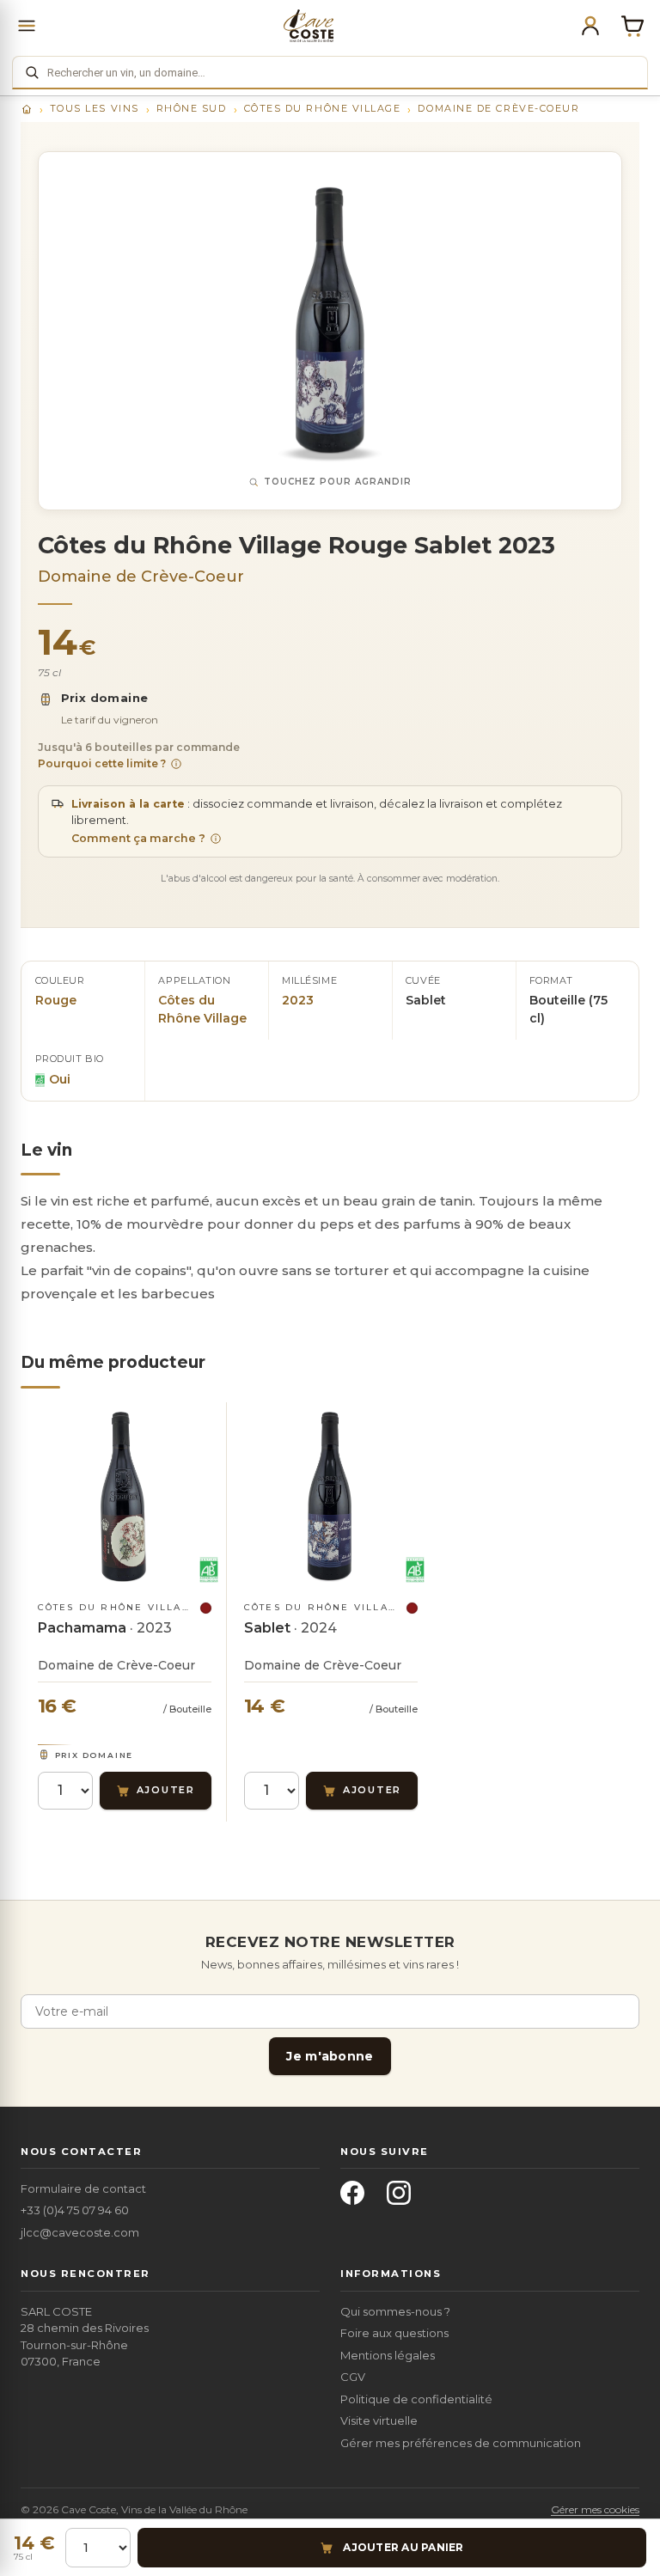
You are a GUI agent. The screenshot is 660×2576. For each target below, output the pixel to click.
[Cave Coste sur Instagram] (404, 2198)
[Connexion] (590, 26)
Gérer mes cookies (595, 2509)
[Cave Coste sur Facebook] (357, 2198)
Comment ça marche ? (138, 838)
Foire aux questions (394, 2333)
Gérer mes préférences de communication (461, 2443)
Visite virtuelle (379, 2420)
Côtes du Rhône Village (323, 108)
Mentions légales (388, 2355)
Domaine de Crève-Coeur (498, 108)
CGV (353, 2377)
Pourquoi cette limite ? (102, 763)
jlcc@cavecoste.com (80, 2232)
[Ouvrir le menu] (27, 26)
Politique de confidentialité (416, 2399)
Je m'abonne (330, 2056)
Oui (60, 1079)
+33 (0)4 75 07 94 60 (75, 2210)
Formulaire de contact (83, 2188)
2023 (298, 1000)
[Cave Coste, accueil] (309, 26)
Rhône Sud (192, 108)
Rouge (56, 1000)
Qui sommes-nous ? (395, 2311)
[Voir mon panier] (632, 26)
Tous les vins (95, 108)
